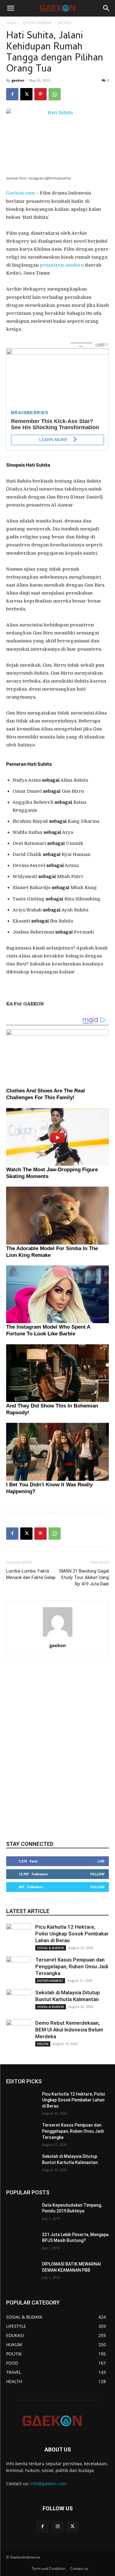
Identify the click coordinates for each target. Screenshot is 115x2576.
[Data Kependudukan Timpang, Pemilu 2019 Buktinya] (22, 2213)
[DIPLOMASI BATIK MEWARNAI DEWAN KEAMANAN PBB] (22, 2272)
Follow (97, 1874)
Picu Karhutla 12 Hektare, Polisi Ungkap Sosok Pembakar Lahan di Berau (72, 1934)
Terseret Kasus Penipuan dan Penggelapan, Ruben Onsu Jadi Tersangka (72, 1966)
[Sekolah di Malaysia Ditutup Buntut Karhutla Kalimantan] (18, 2001)
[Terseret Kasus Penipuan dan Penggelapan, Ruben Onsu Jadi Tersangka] (18, 1969)
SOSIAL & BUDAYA (51, 1948)
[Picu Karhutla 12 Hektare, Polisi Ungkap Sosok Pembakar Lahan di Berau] (18, 1936)
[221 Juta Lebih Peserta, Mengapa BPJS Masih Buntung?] (22, 2243)
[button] (10, 8)
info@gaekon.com (49, 2484)
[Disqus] (57, 1754)
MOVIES (65, 23)
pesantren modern (62, 265)
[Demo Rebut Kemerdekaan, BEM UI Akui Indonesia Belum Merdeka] (18, 2032)
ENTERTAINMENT (37, 23)
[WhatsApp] (55, 94)
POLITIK (43, 2044)
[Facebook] (12, 94)
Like (101, 1861)
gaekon (18, 80)
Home (11, 23)
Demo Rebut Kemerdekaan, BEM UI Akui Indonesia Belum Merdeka (69, 2030)
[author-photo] (58, 1637)
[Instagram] (57, 2527)
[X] (26, 94)
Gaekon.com (20, 193)
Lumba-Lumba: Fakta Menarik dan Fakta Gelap (31, 1574)
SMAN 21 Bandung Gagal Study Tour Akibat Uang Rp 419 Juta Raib (84, 1577)
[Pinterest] (40, 94)
